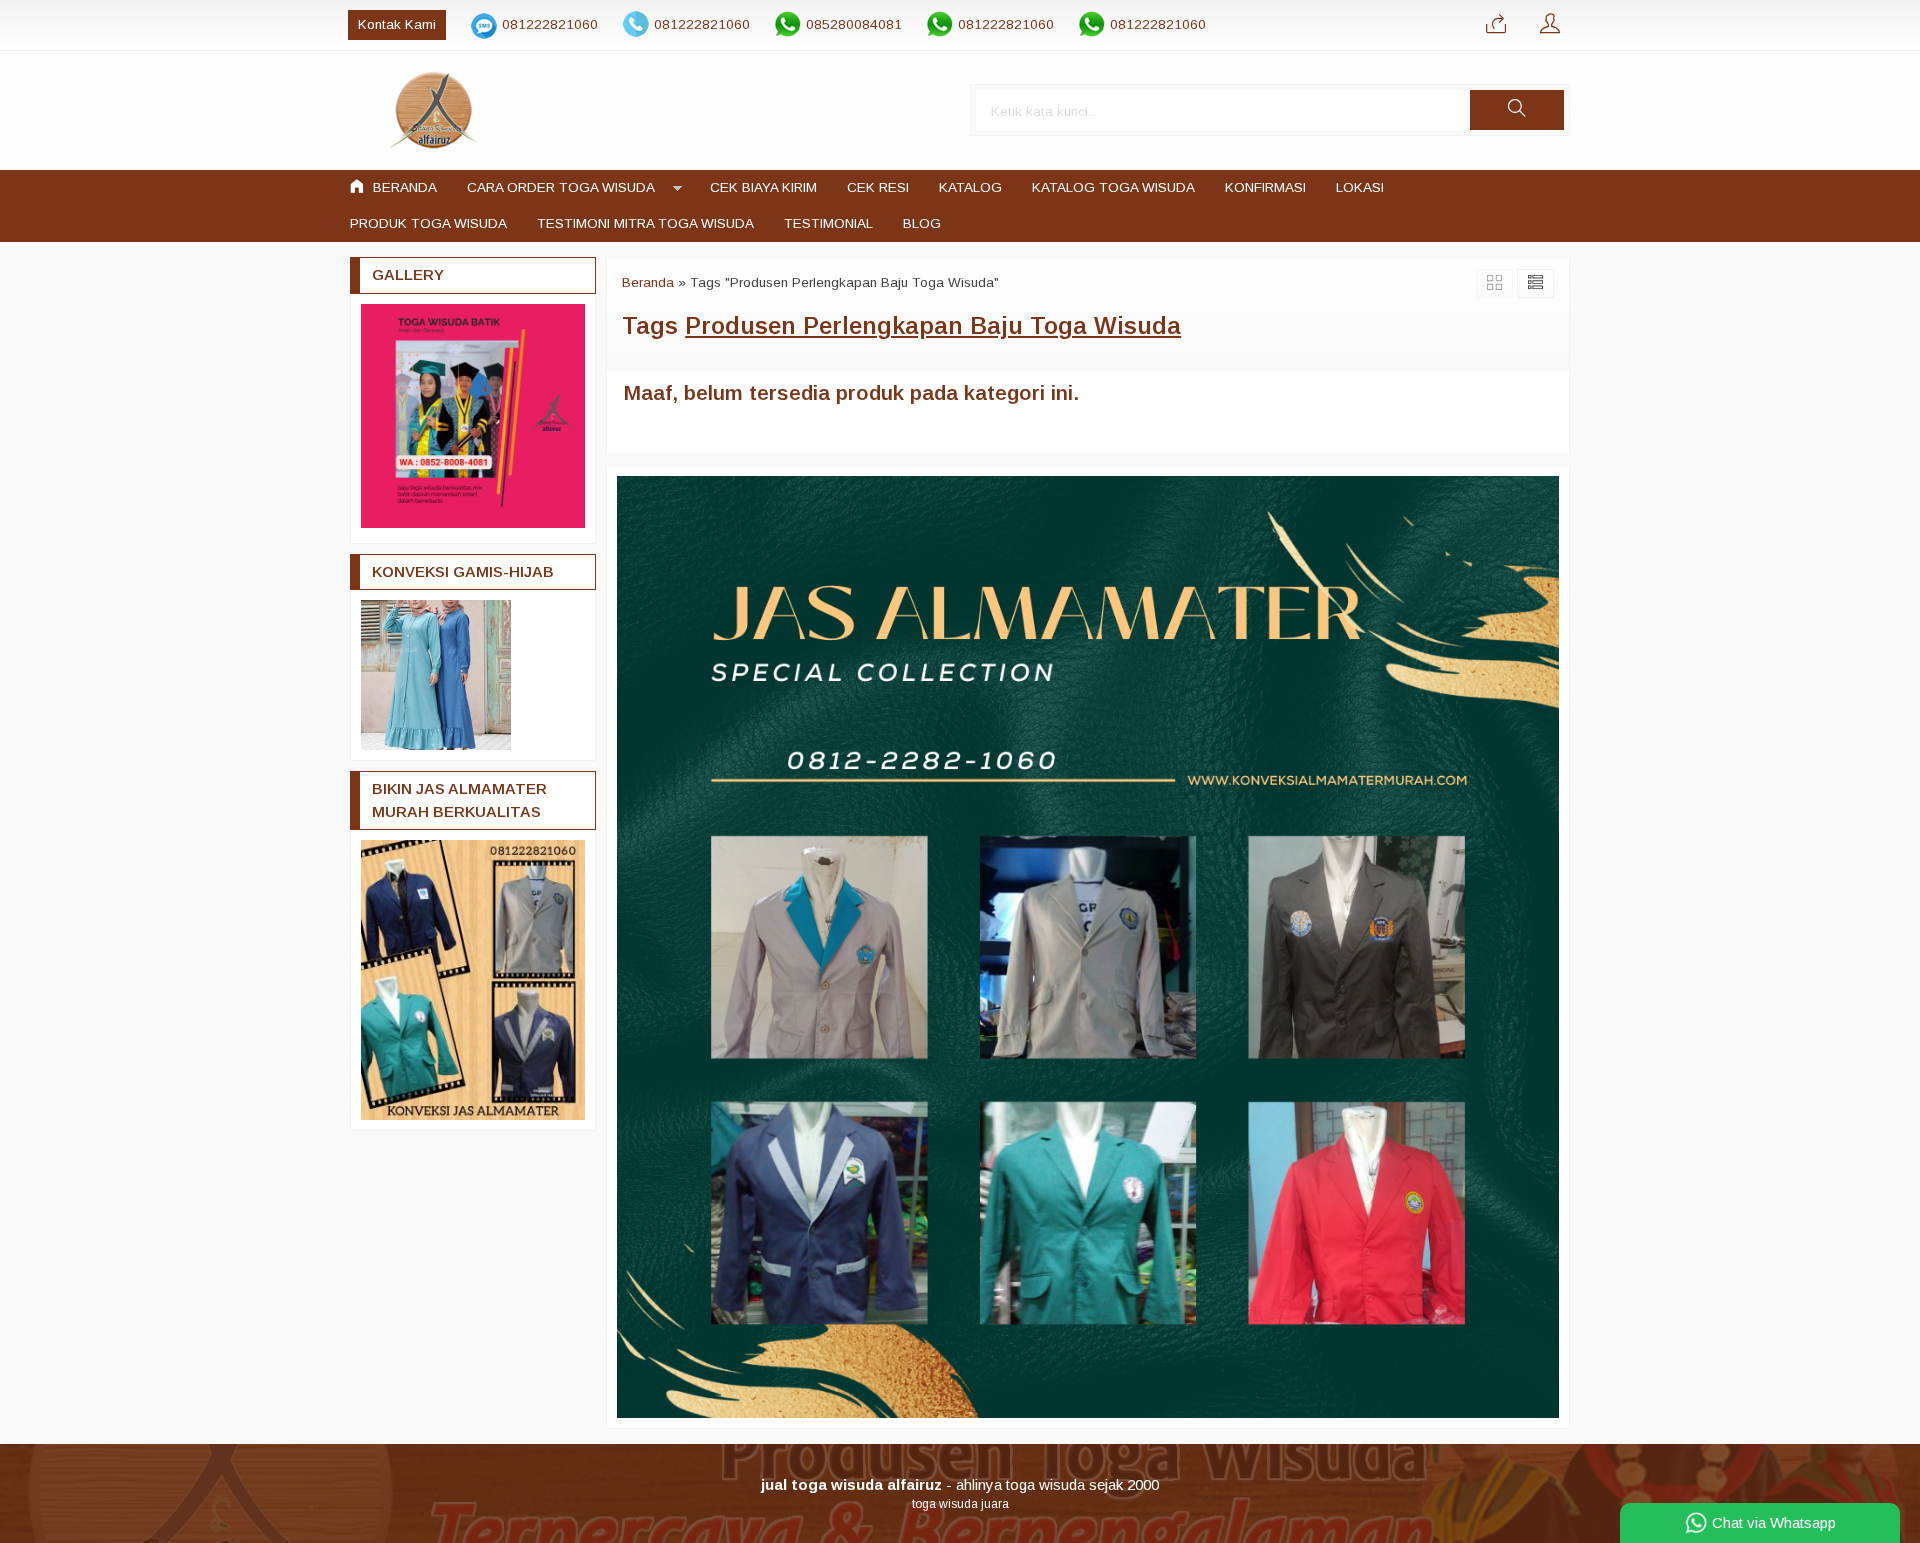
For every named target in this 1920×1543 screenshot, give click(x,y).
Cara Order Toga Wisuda (561, 187)
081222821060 (550, 24)
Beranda (403, 187)
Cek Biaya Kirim (763, 187)
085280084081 (854, 24)
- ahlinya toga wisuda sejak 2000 (960, 1484)
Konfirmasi (1265, 187)
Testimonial (828, 223)
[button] (1517, 110)
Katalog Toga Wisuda (1113, 187)
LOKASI (1360, 187)
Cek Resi (878, 187)
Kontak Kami (397, 24)
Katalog (970, 187)
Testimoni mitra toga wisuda (645, 223)
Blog (922, 223)
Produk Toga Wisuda (428, 223)
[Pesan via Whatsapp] (1496, 25)
